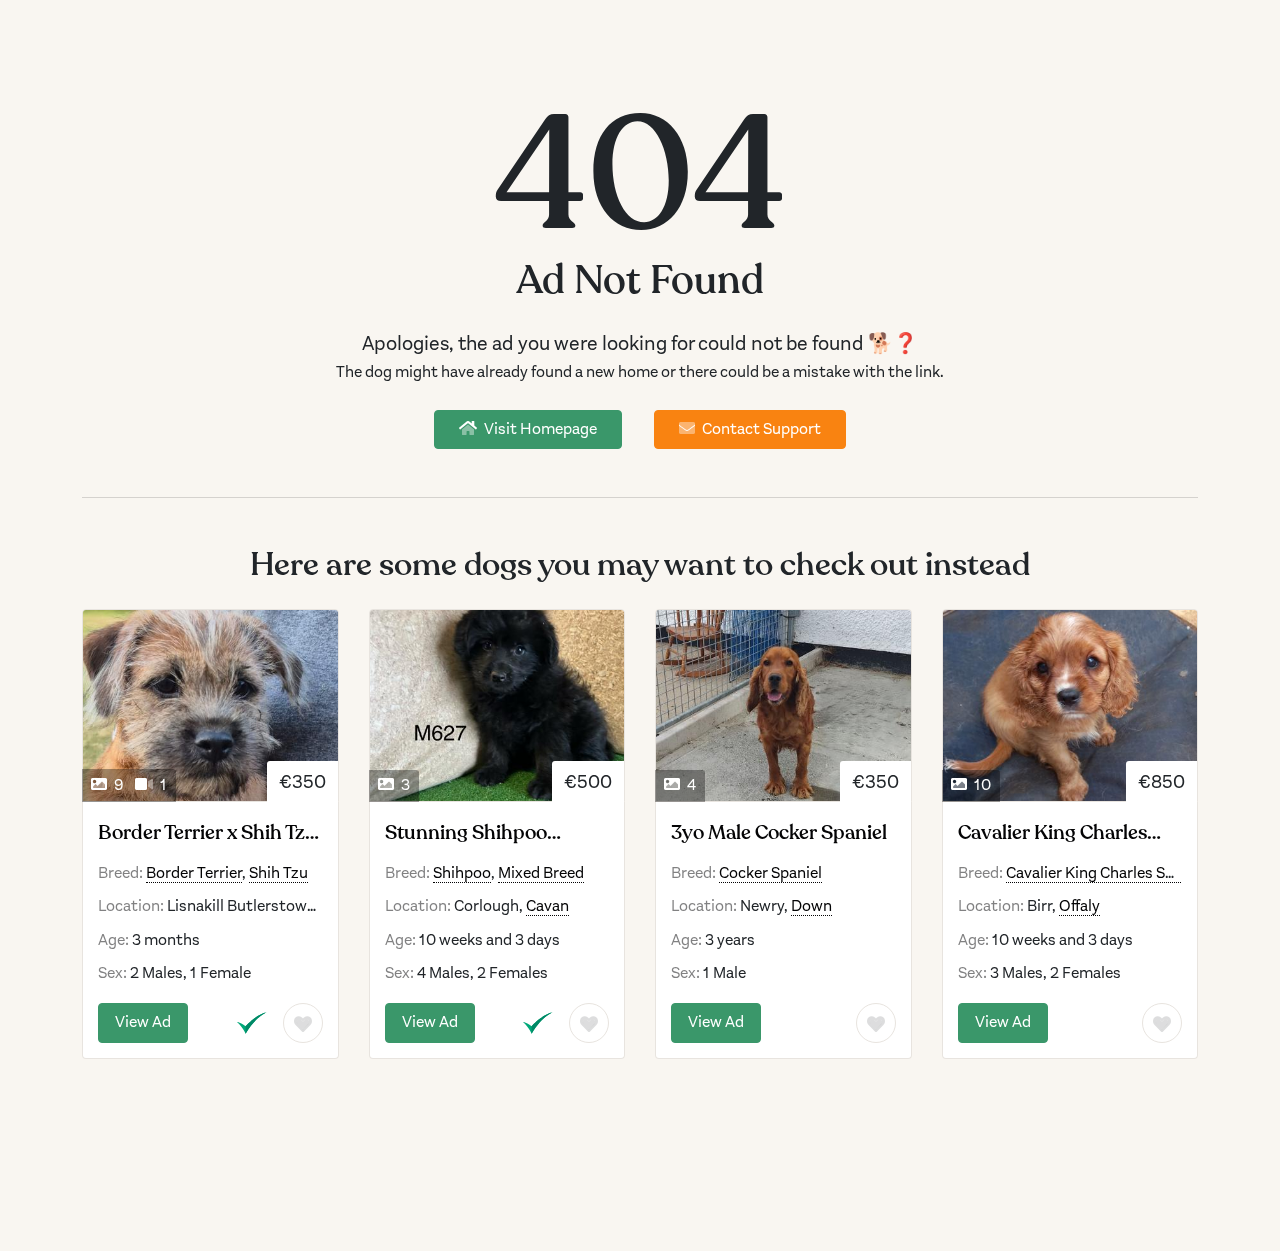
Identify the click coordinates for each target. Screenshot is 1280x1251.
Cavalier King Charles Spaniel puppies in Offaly (1069, 833)
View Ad (143, 1022)
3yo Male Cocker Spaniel (779, 833)
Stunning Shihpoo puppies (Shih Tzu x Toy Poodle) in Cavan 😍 (488, 833)
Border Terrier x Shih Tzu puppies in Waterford (207, 833)
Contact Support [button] (760, 429)
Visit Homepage (539, 429)
